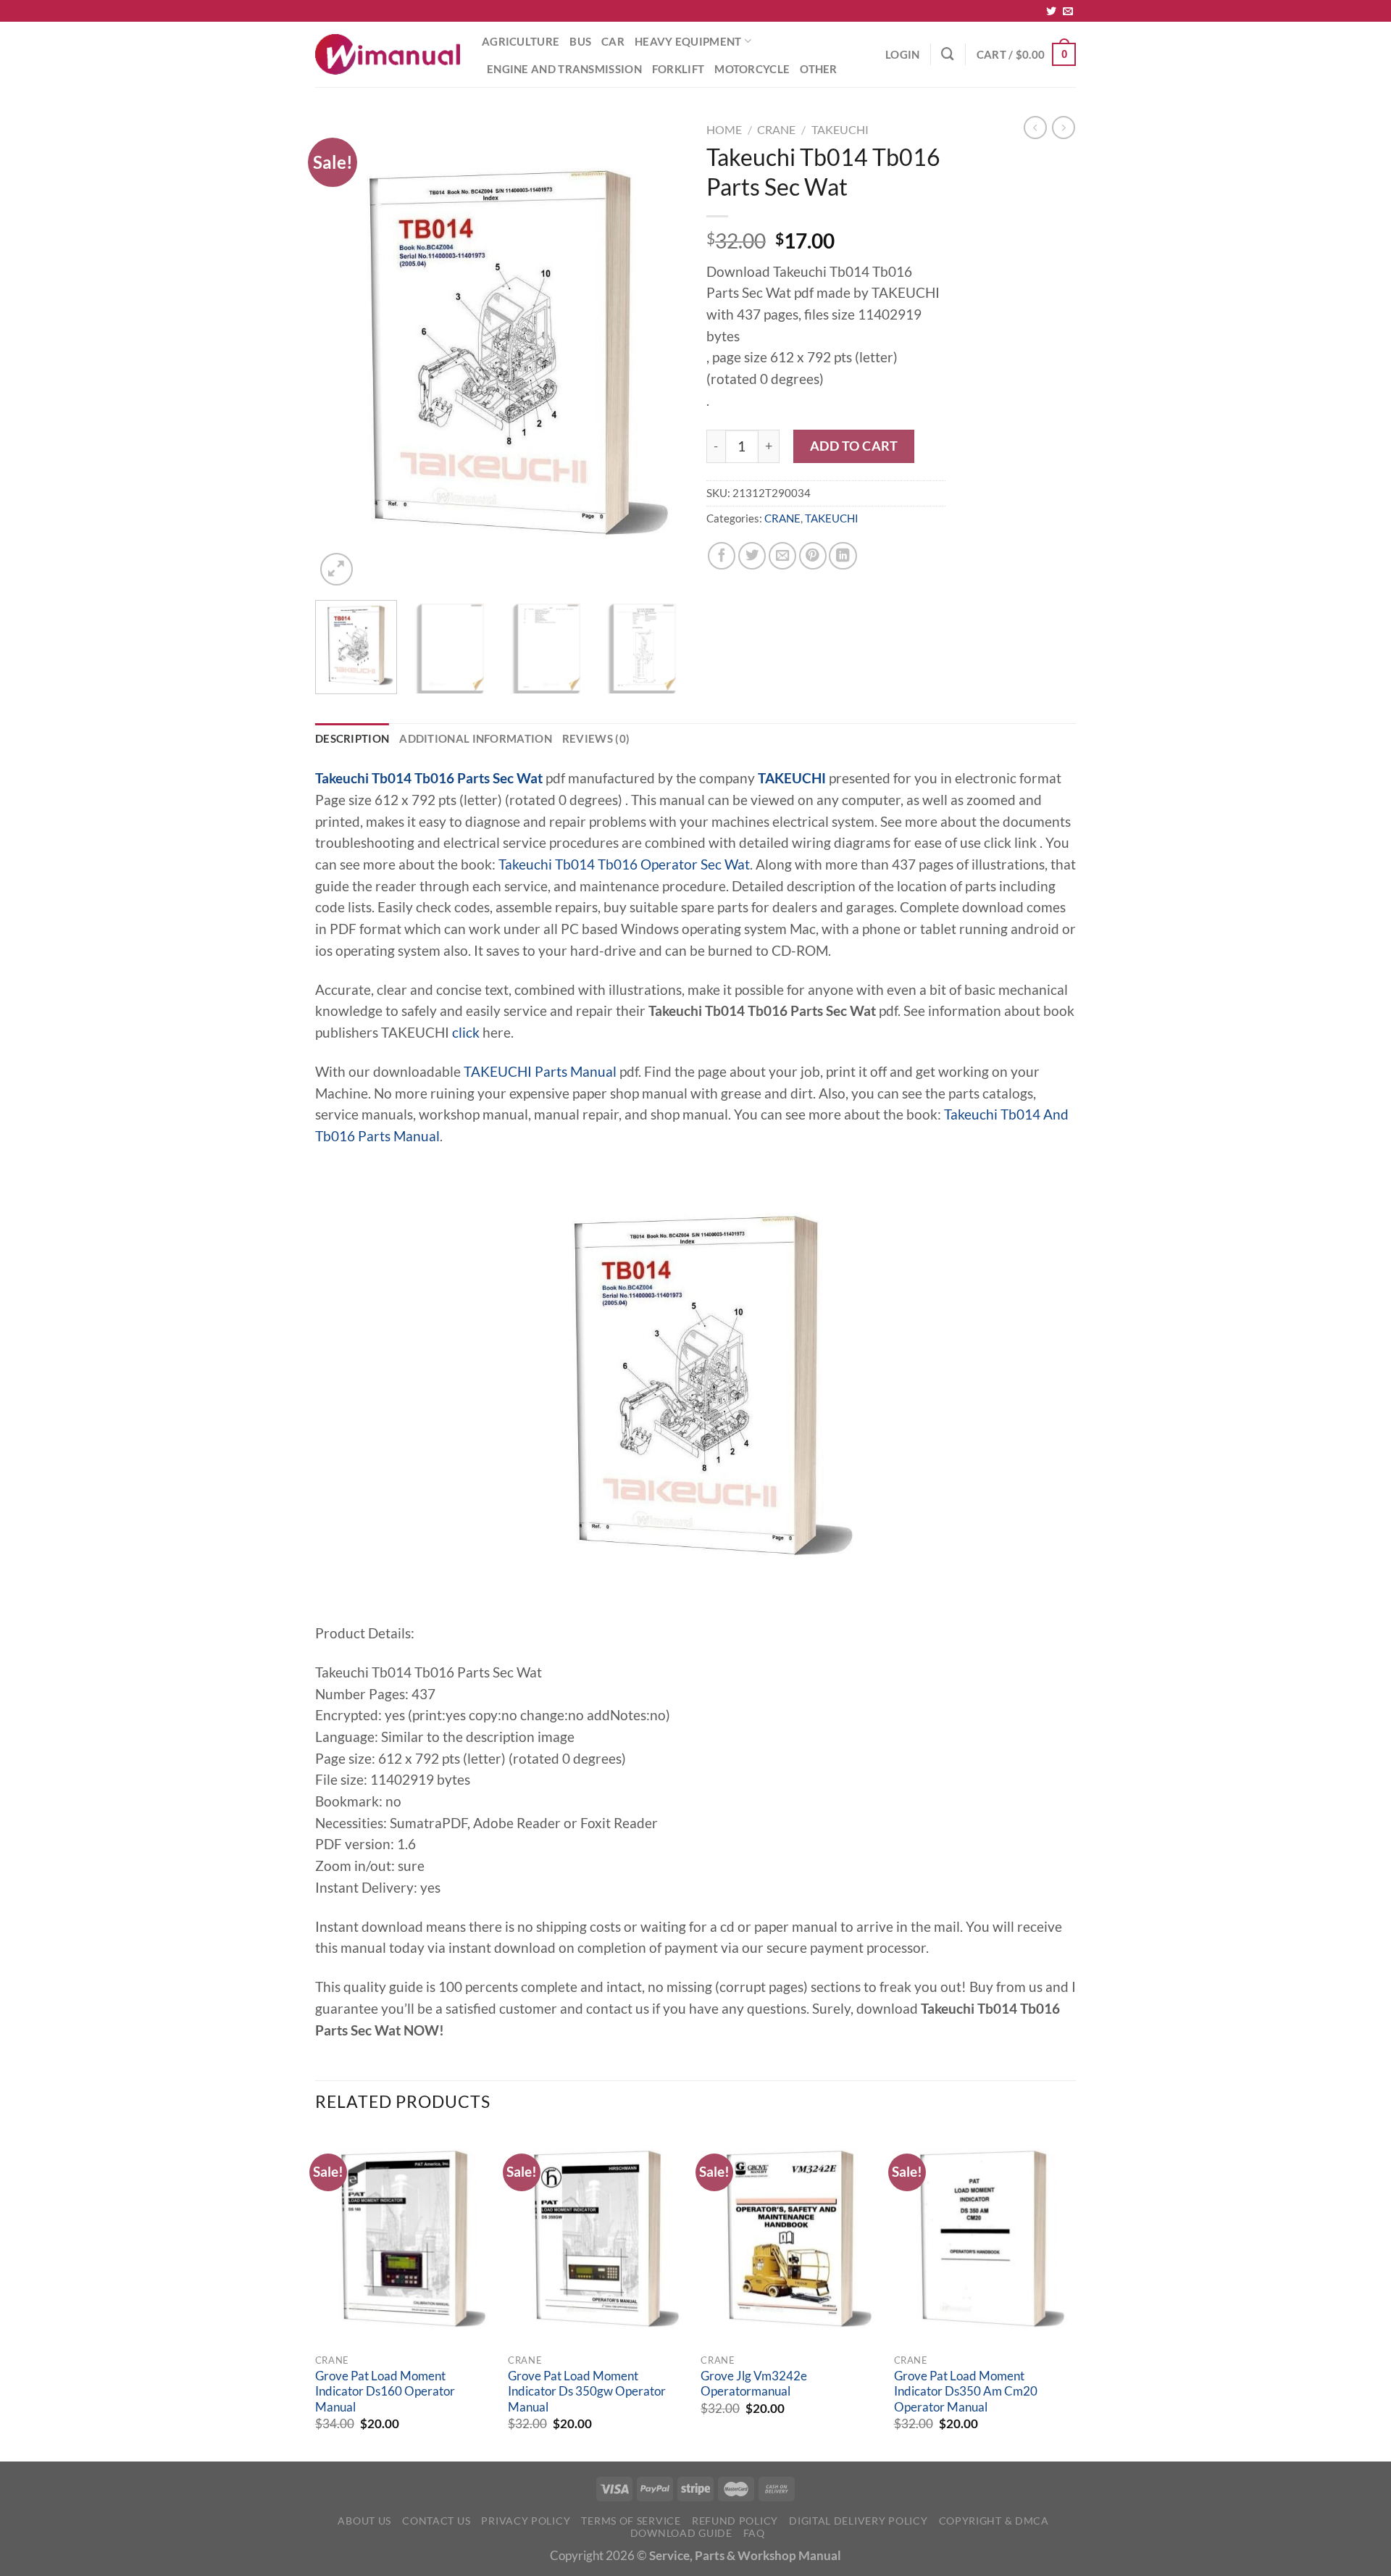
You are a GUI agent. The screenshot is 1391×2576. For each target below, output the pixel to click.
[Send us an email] (1068, 12)
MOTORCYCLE (752, 69)
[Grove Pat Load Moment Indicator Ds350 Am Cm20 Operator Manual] (983, 2239)
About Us (364, 2521)
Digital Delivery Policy (858, 2521)
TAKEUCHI (840, 129)
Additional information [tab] (476, 738)
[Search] (948, 54)
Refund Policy (735, 2521)
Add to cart (854, 446)
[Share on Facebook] (722, 556)
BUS (580, 41)
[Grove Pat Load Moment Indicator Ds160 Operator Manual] (405, 2239)
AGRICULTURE (521, 41)
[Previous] (341, 353)
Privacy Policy (526, 2521)
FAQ (754, 2533)
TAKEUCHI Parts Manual (540, 1072)
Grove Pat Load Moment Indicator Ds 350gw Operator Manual (587, 2392)
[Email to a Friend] (782, 556)
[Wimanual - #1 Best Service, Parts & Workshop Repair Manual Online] (388, 54)
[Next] (659, 353)
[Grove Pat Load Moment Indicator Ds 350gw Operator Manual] (597, 2239)
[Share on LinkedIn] (843, 556)
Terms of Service (631, 2521)
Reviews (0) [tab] (596, 738)
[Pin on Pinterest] (813, 556)
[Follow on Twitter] (1051, 12)
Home (724, 129)
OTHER (819, 69)
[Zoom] (337, 569)
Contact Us (436, 2521)
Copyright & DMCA (994, 2521)
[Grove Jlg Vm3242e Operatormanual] (790, 2239)
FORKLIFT (678, 69)
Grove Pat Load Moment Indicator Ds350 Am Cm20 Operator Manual (966, 2392)
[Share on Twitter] (752, 556)
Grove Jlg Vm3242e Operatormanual (754, 2384)
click (466, 1033)
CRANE (776, 129)
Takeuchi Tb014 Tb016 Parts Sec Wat (429, 778)
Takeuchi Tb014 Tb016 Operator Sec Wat (624, 864)
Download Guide (681, 2533)
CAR (613, 41)
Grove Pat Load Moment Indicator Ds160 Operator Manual (385, 2392)
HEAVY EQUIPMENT (688, 41)
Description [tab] (352, 738)
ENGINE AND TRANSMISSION (564, 69)
